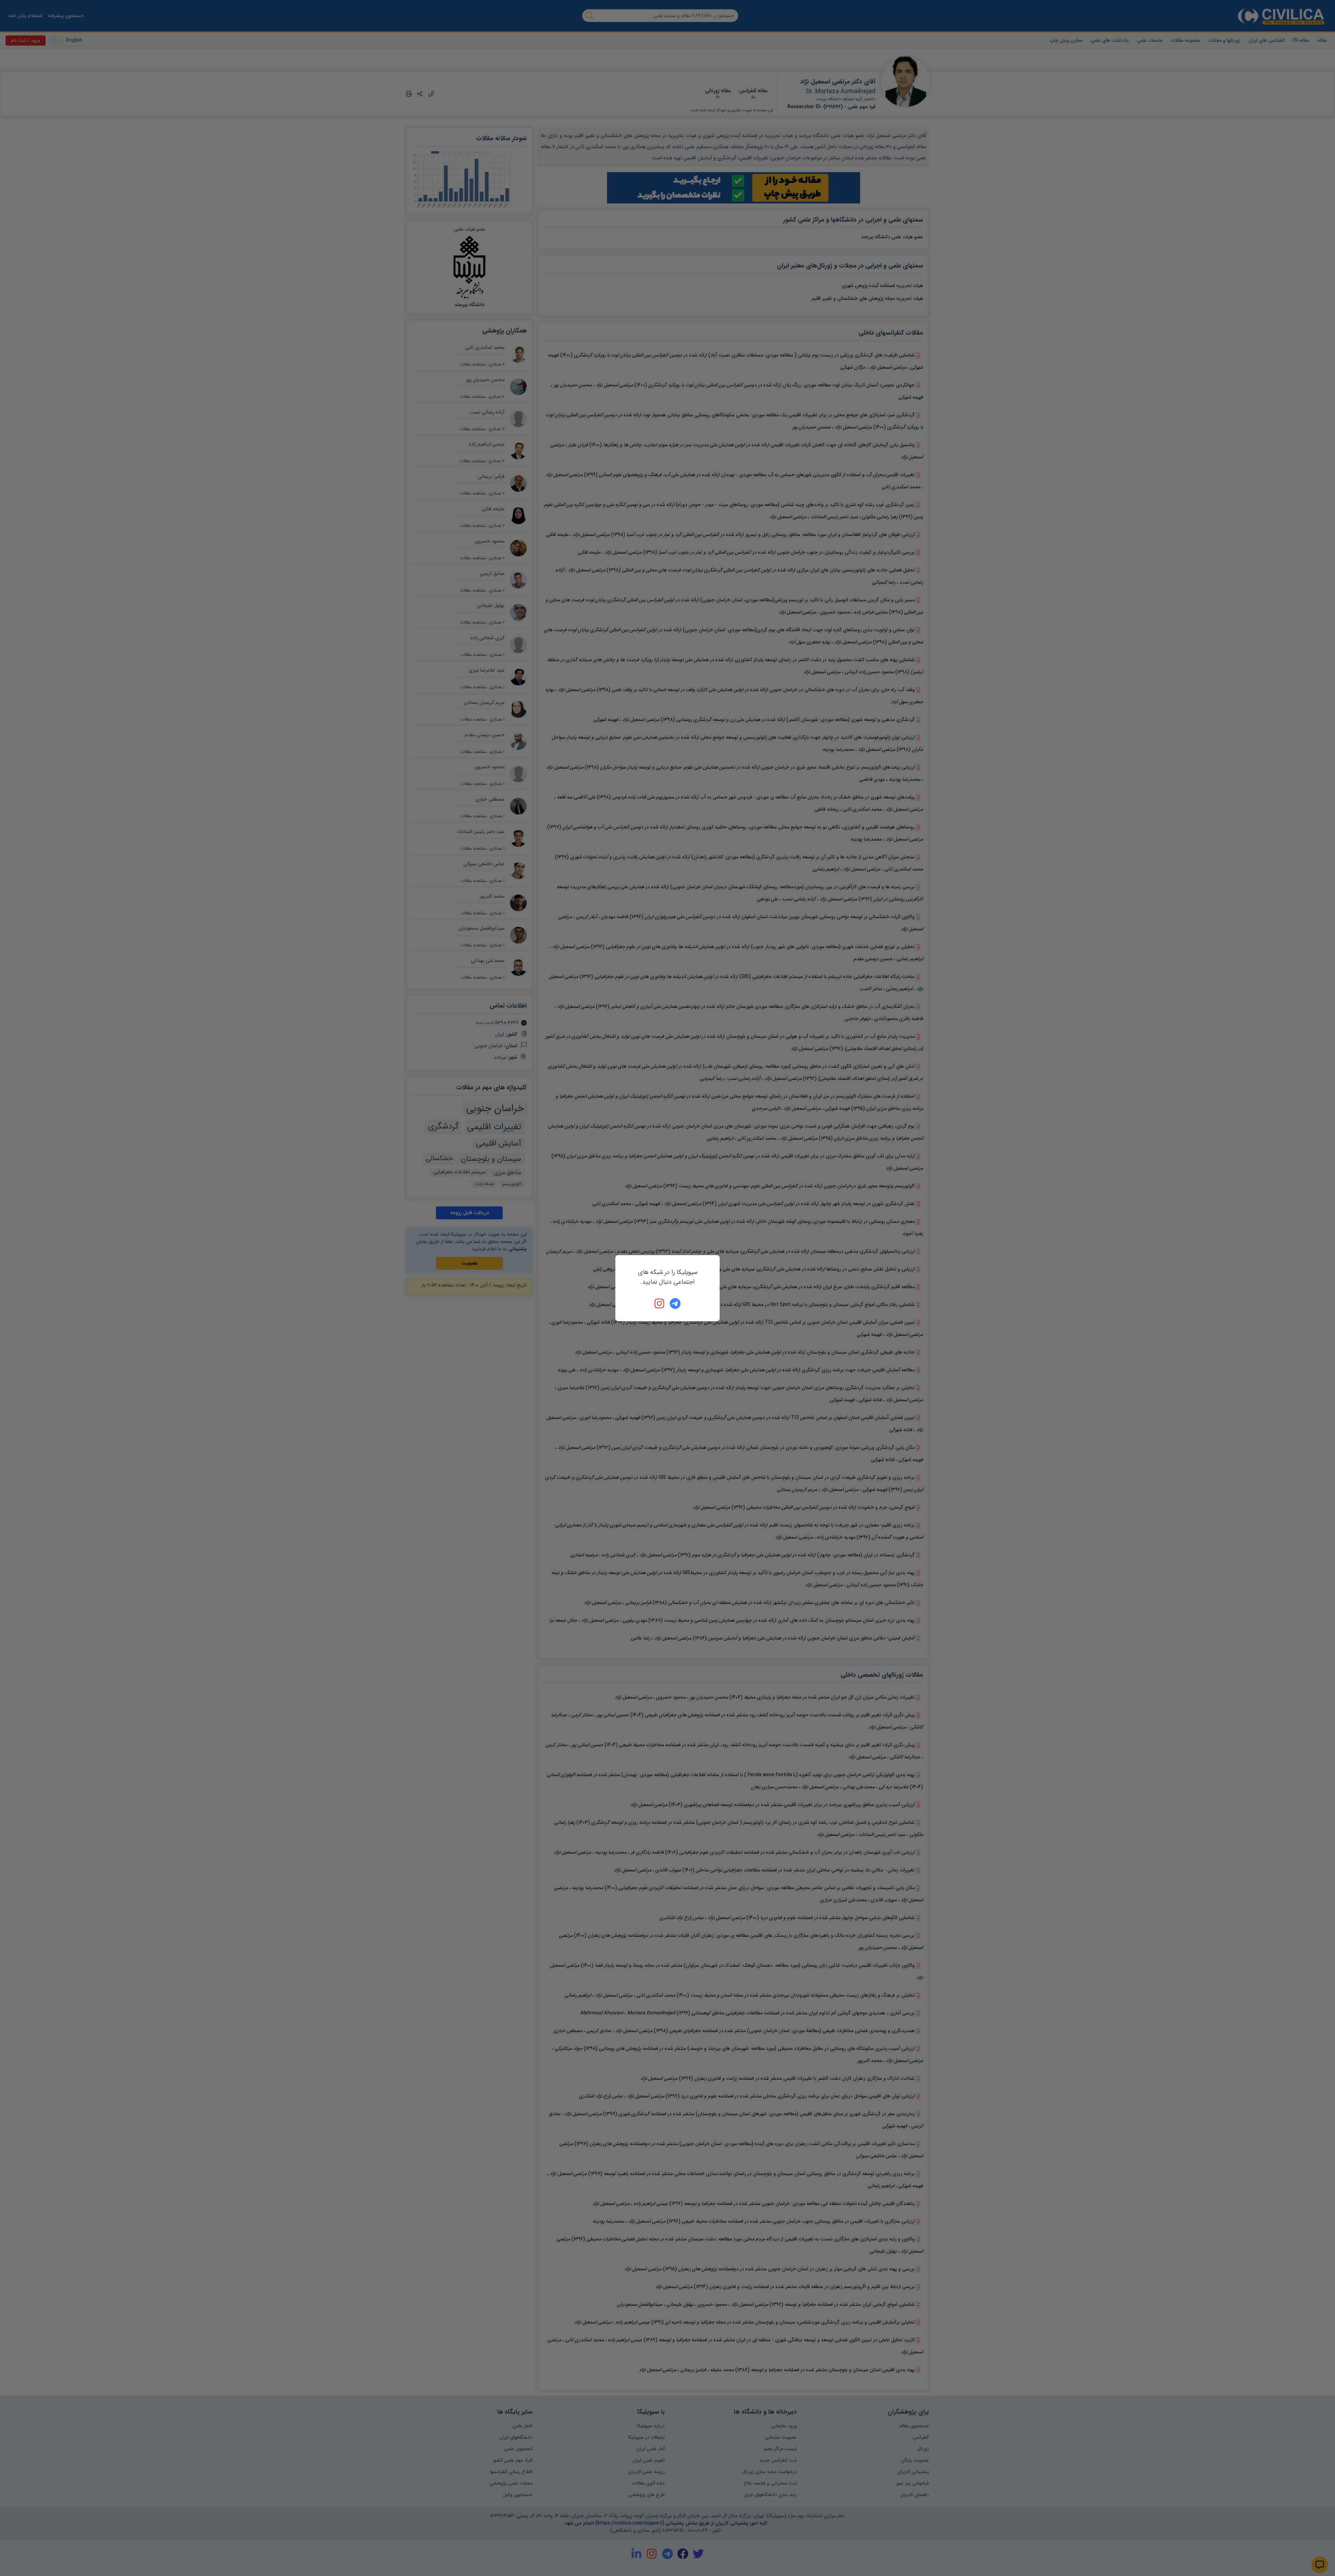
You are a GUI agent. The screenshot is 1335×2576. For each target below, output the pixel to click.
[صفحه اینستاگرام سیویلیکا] (660, 1303)
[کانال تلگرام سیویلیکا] (675, 1303)
